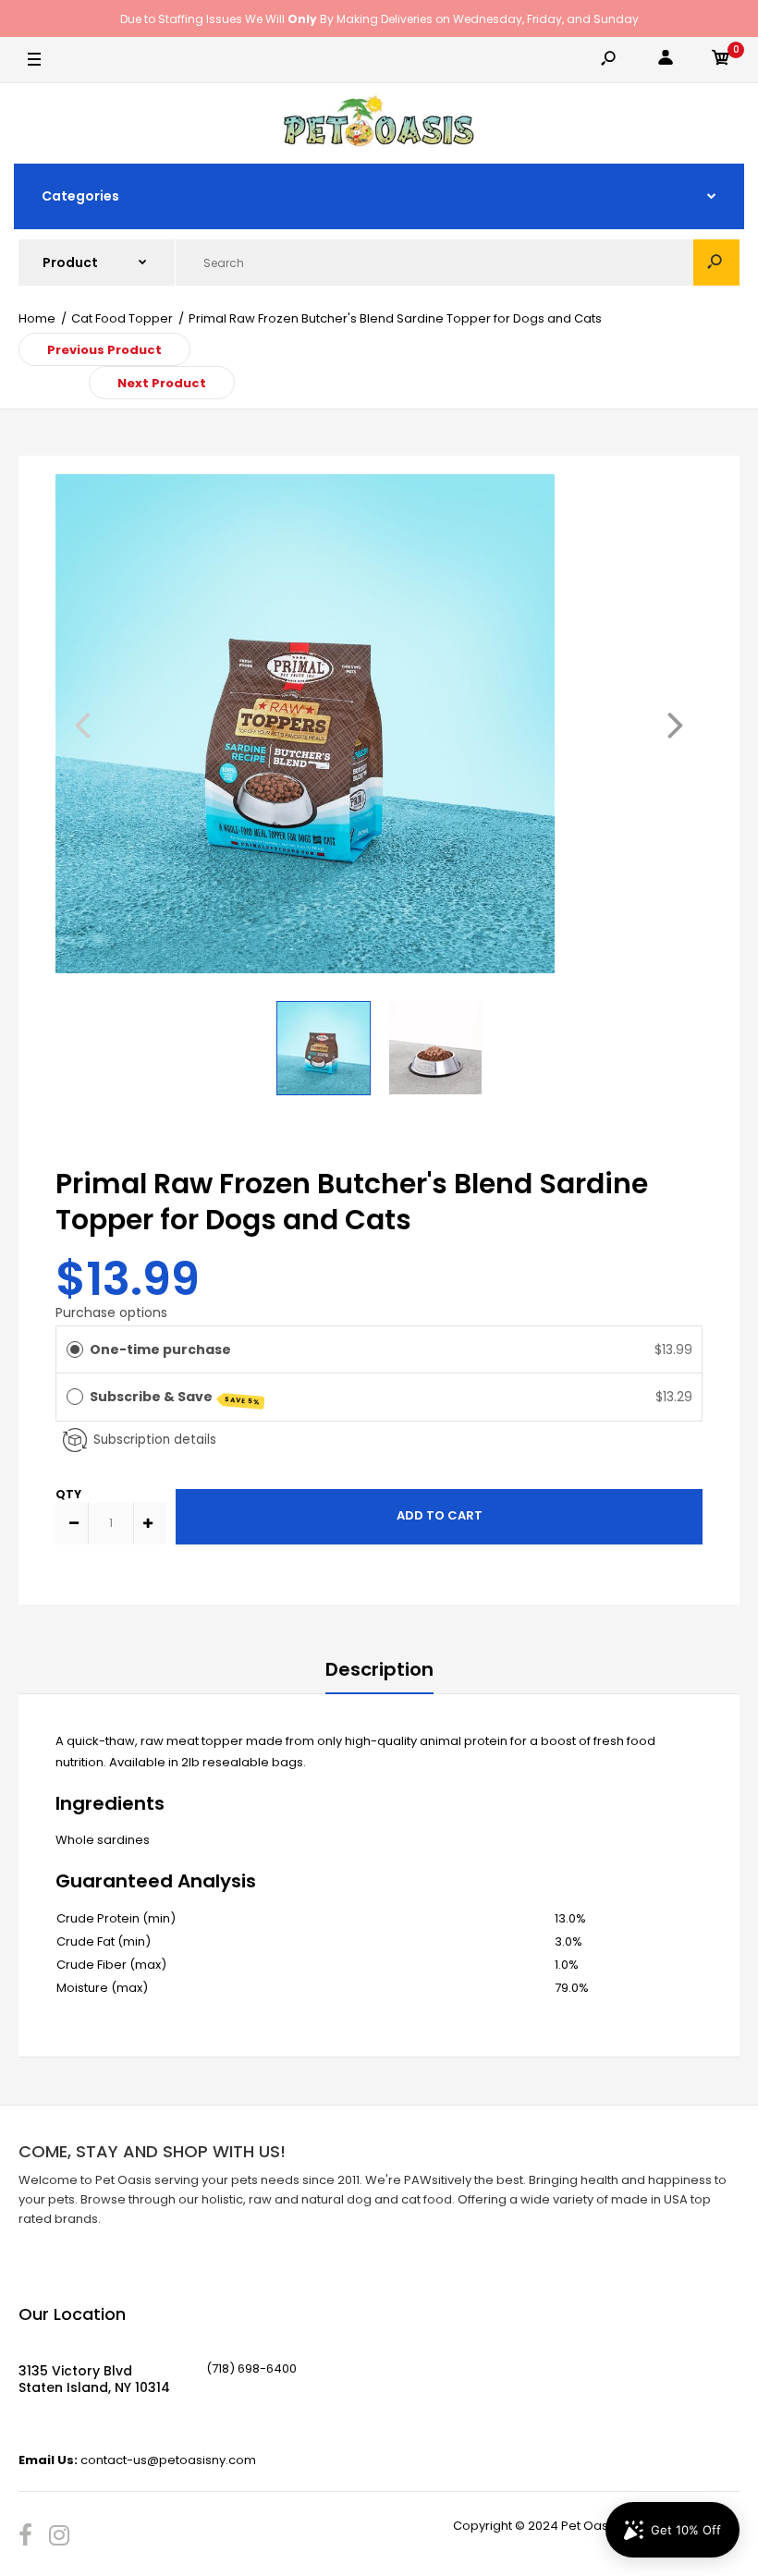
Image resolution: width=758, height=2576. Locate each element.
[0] (721, 61)
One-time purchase (160, 1349)
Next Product (162, 383)
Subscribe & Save (176, 1397)
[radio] (75, 1349)
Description (379, 1669)
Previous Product (104, 350)
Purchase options (111, 1312)
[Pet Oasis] (379, 123)
